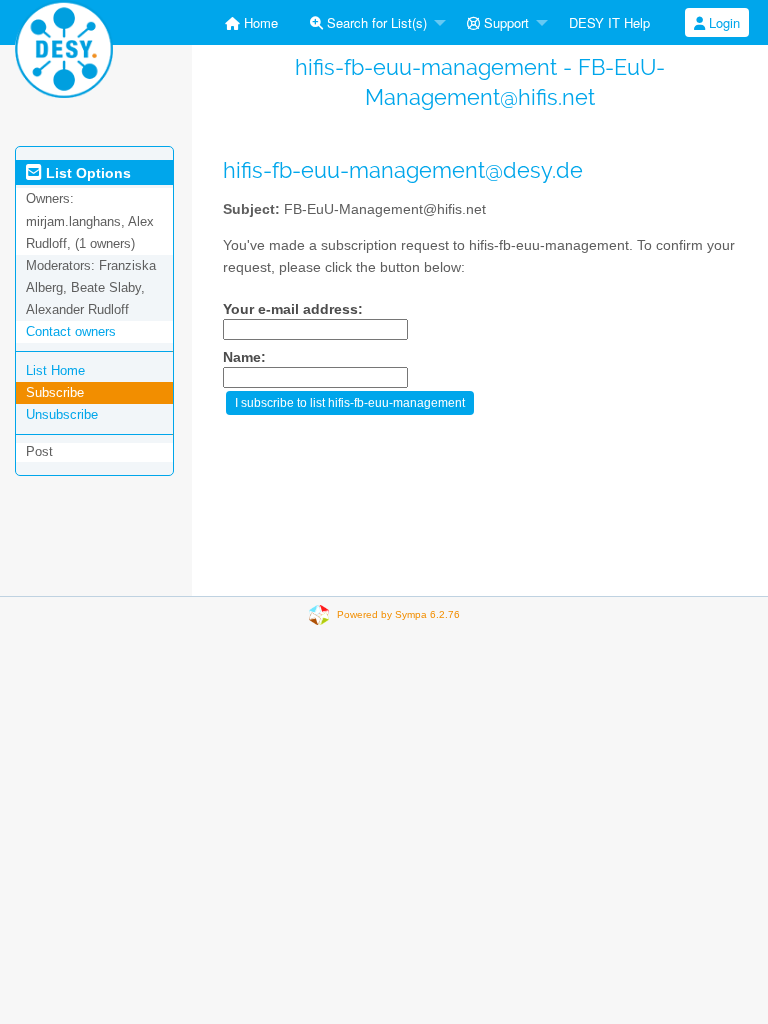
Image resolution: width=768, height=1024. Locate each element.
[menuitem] (251, 22)
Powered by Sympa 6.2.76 (398, 614)
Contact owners (71, 331)
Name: (244, 357)
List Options (86, 173)
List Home (55, 370)
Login (722, 22)
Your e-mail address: (293, 309)
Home (259, 22)
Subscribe (55, 392)
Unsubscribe (62, 414)
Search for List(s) (375, 22)
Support (504, 22)
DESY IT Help (609, 22)
